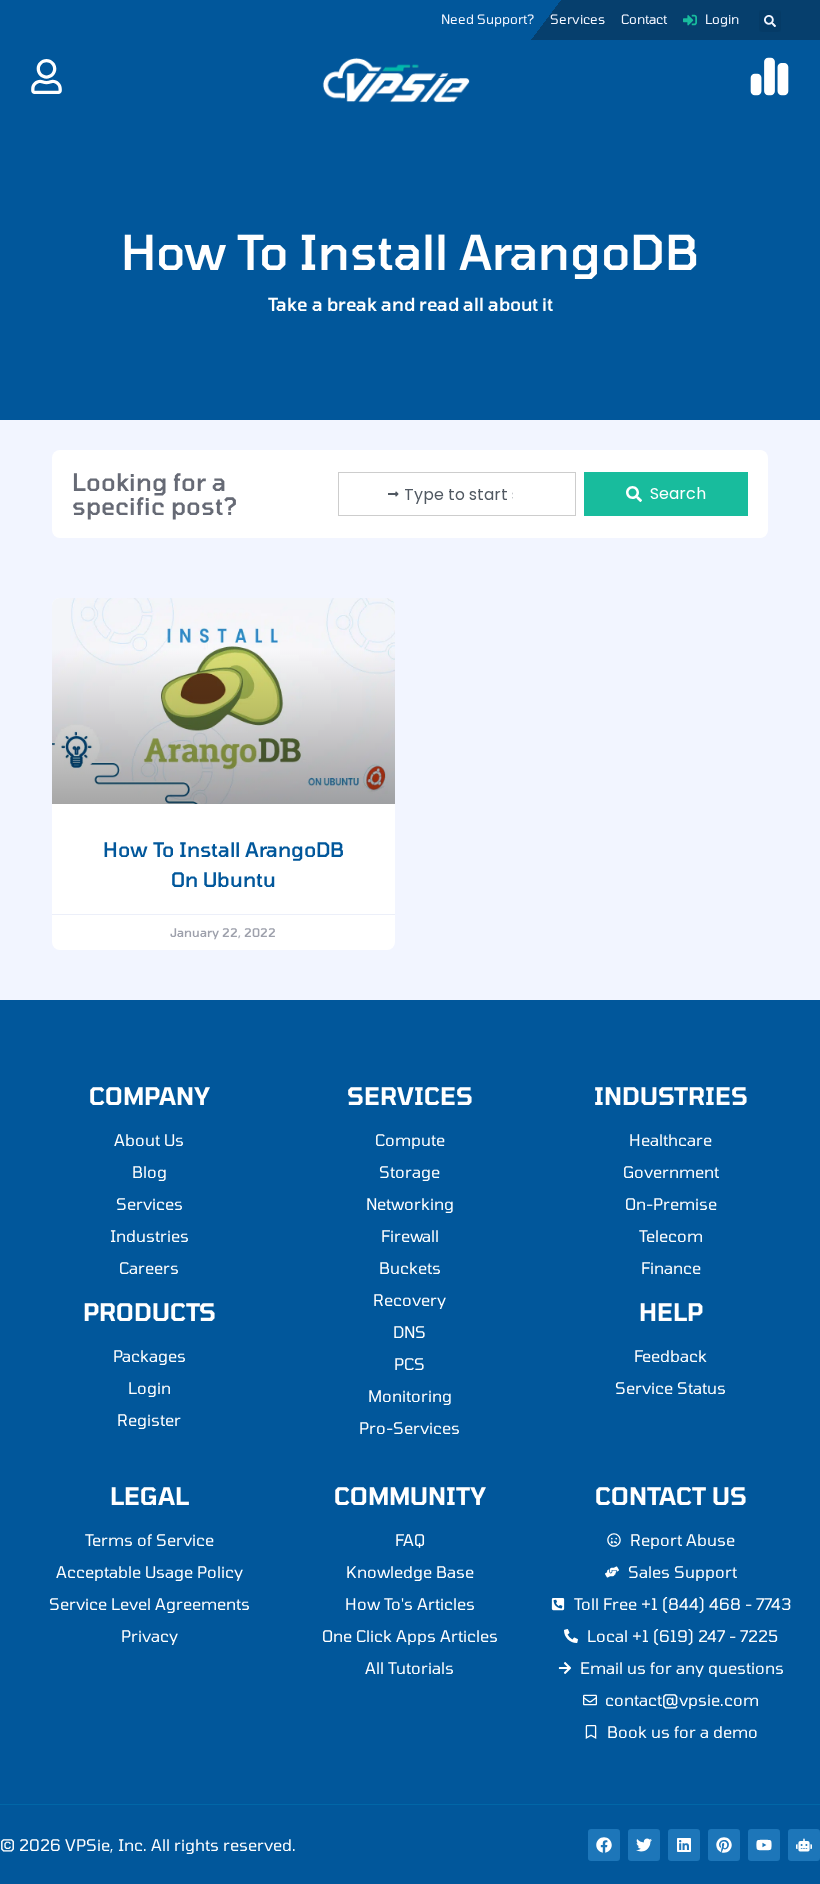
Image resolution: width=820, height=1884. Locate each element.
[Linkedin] (684, 1845)
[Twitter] (644, 1845)
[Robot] (804, 1845)
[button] (770, 21)
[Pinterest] (724, 1845)
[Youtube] (764, 1845)
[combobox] (457, 494)
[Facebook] (604, 1845)
